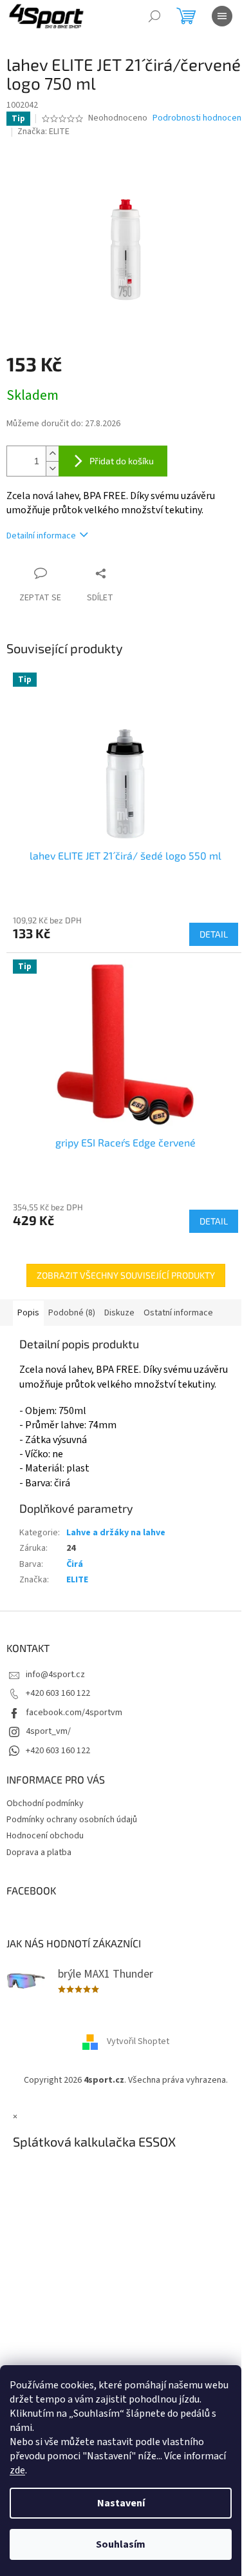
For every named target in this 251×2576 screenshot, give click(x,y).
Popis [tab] (28, 1313)
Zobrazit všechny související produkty (126, 1275)
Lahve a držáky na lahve (116, 1533)
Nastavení (121, 2503)
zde (17, 2470)
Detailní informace (41, 536)
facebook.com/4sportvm (74, 1713)
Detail (214, 934)
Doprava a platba (39, 1853)
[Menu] (222, 16)
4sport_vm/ (48, 1731)
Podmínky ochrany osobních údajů (72, 1820)
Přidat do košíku (122, 461)
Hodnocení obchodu (45, 1836)
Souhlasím (121, 2544)
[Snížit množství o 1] (52, 468)
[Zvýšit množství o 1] (52, 454)
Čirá (75, 1564)
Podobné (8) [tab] (72, 1313)
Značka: (43, 132)
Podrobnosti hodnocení (198, 118)
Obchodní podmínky (45, 1804)
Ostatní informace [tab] (178, 1313)
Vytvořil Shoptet (138, 2041)
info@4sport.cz (55, 1675)
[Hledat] (154, 16)
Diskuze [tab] (119, 1313)
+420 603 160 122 (58, 1693)
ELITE (77, 1580)
